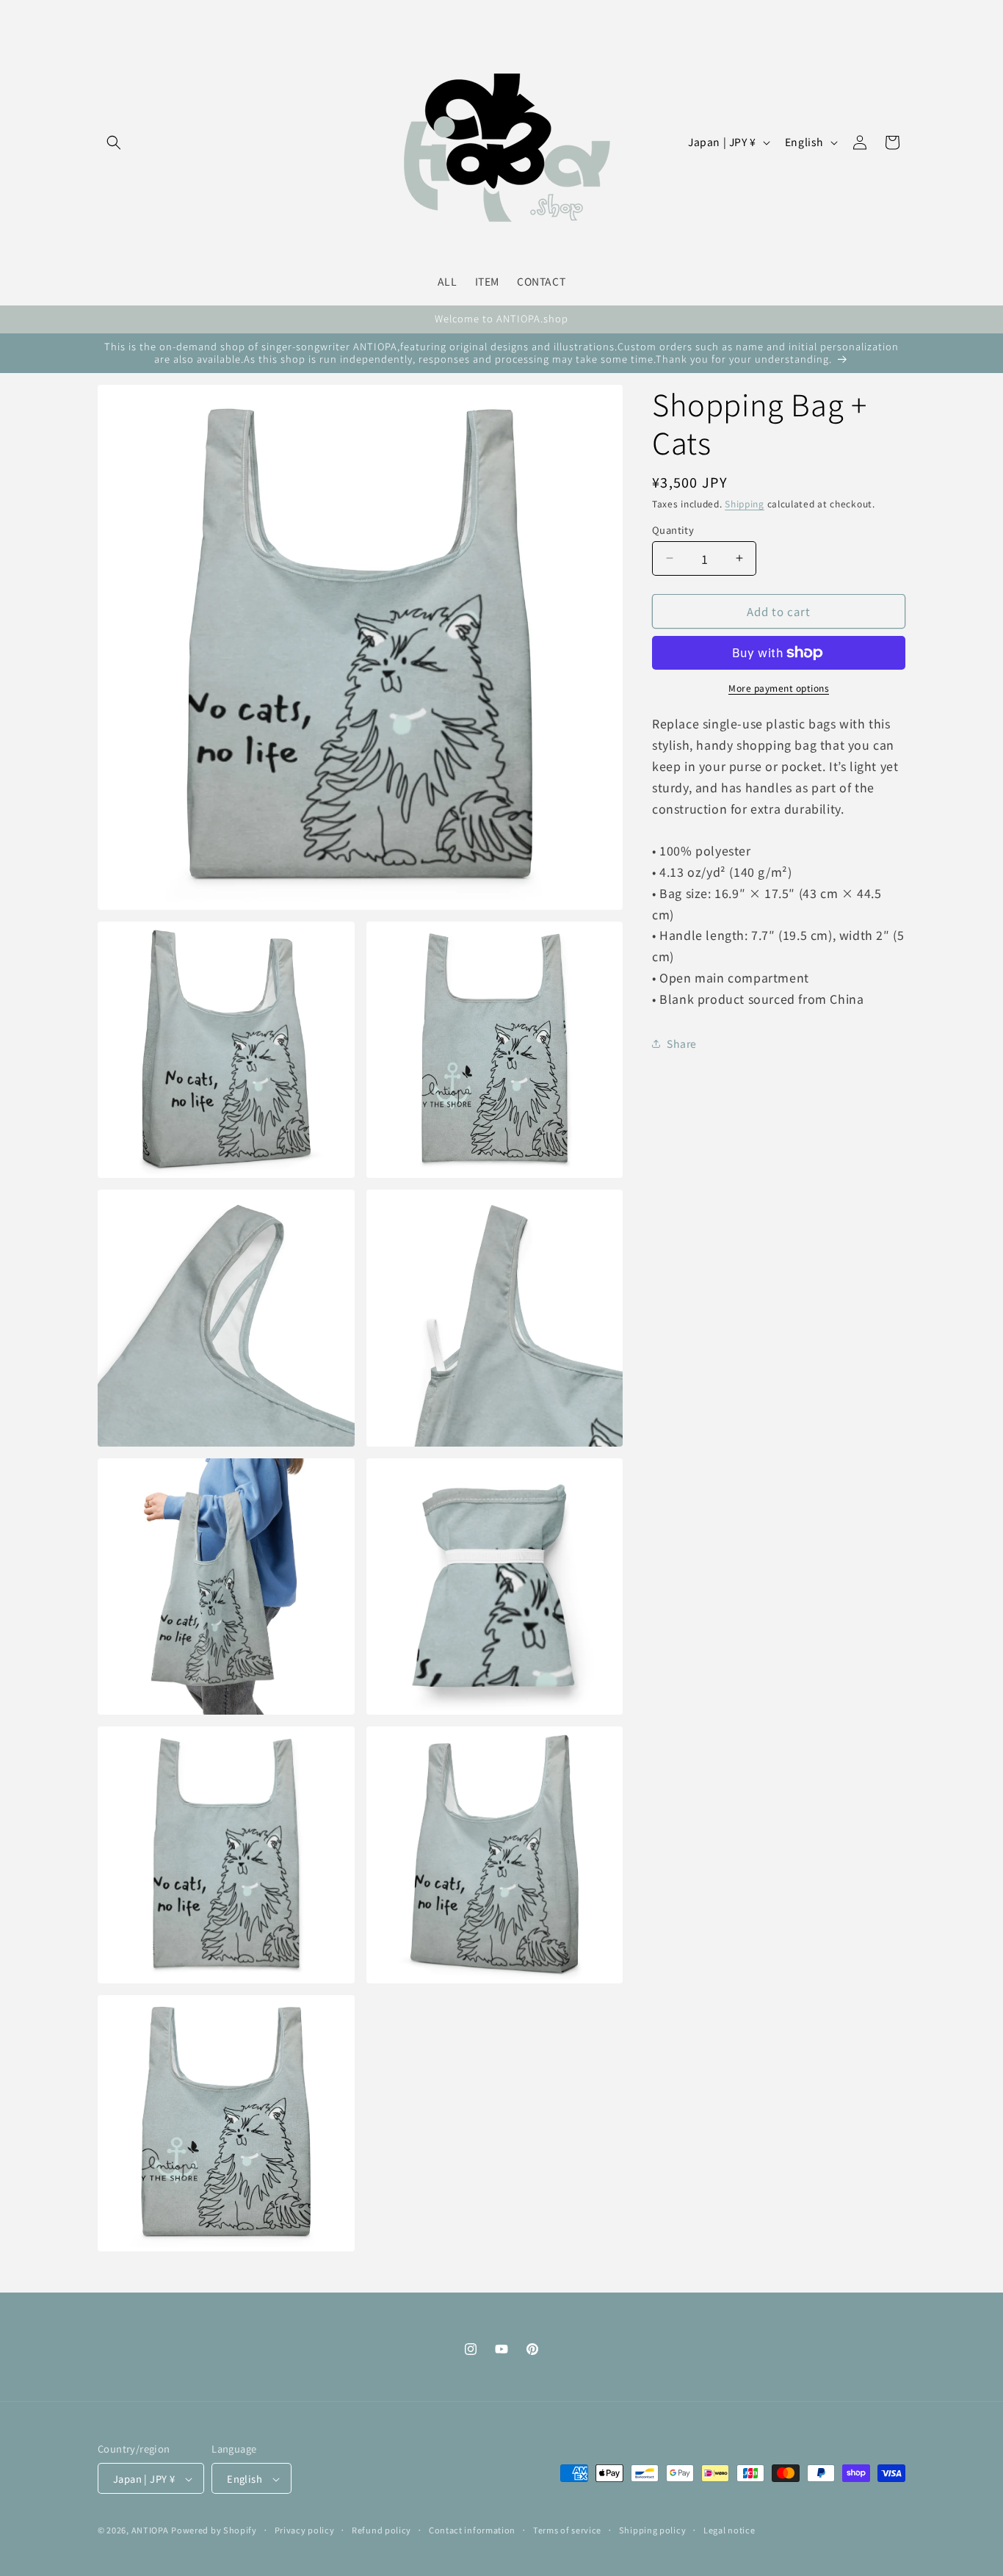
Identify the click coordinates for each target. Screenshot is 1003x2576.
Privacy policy (305, 2530)
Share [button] (682, 1043)
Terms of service (567, 2530)
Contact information (472, 2530)
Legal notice (729, 2530)
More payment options (779, 688)
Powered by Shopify (214, 2530)
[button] (114, 142)
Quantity (673, 529)
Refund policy (381, 2530)
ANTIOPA (150, 2530)
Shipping (745, 503)
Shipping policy (653, 2530)
